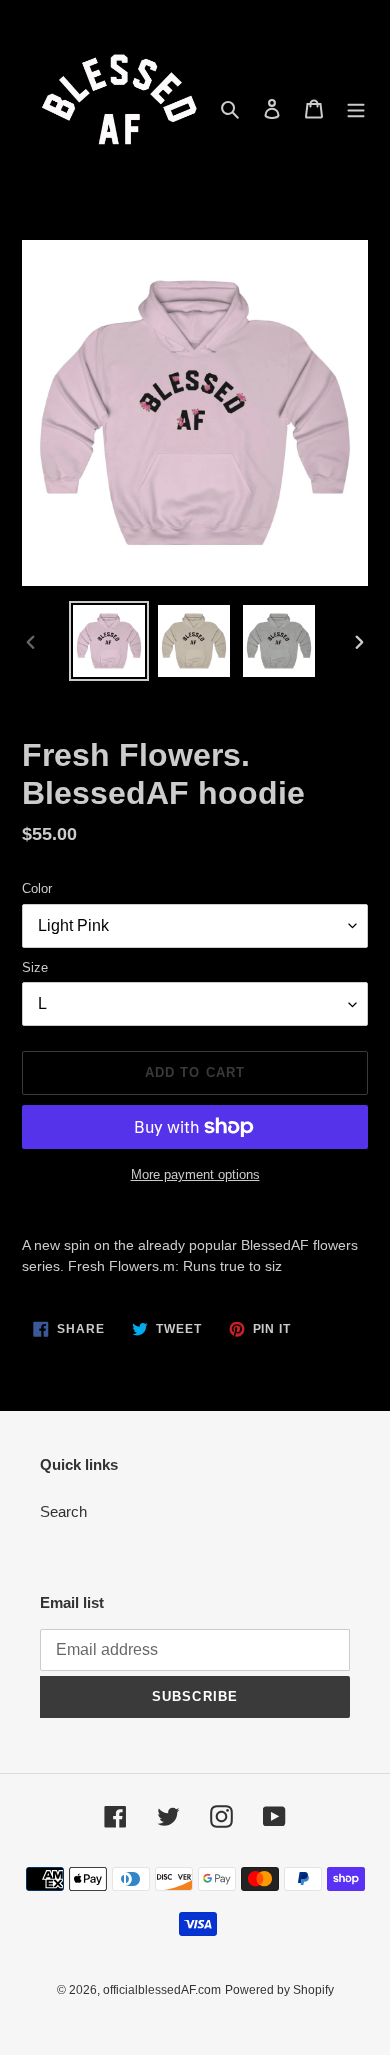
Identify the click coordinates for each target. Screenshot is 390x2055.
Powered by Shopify (279, 1990)
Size (35, 967)
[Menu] (356, 108)
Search (63, 1511)
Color (37, 888)
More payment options (195, 1174)
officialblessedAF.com (162, 1990)
